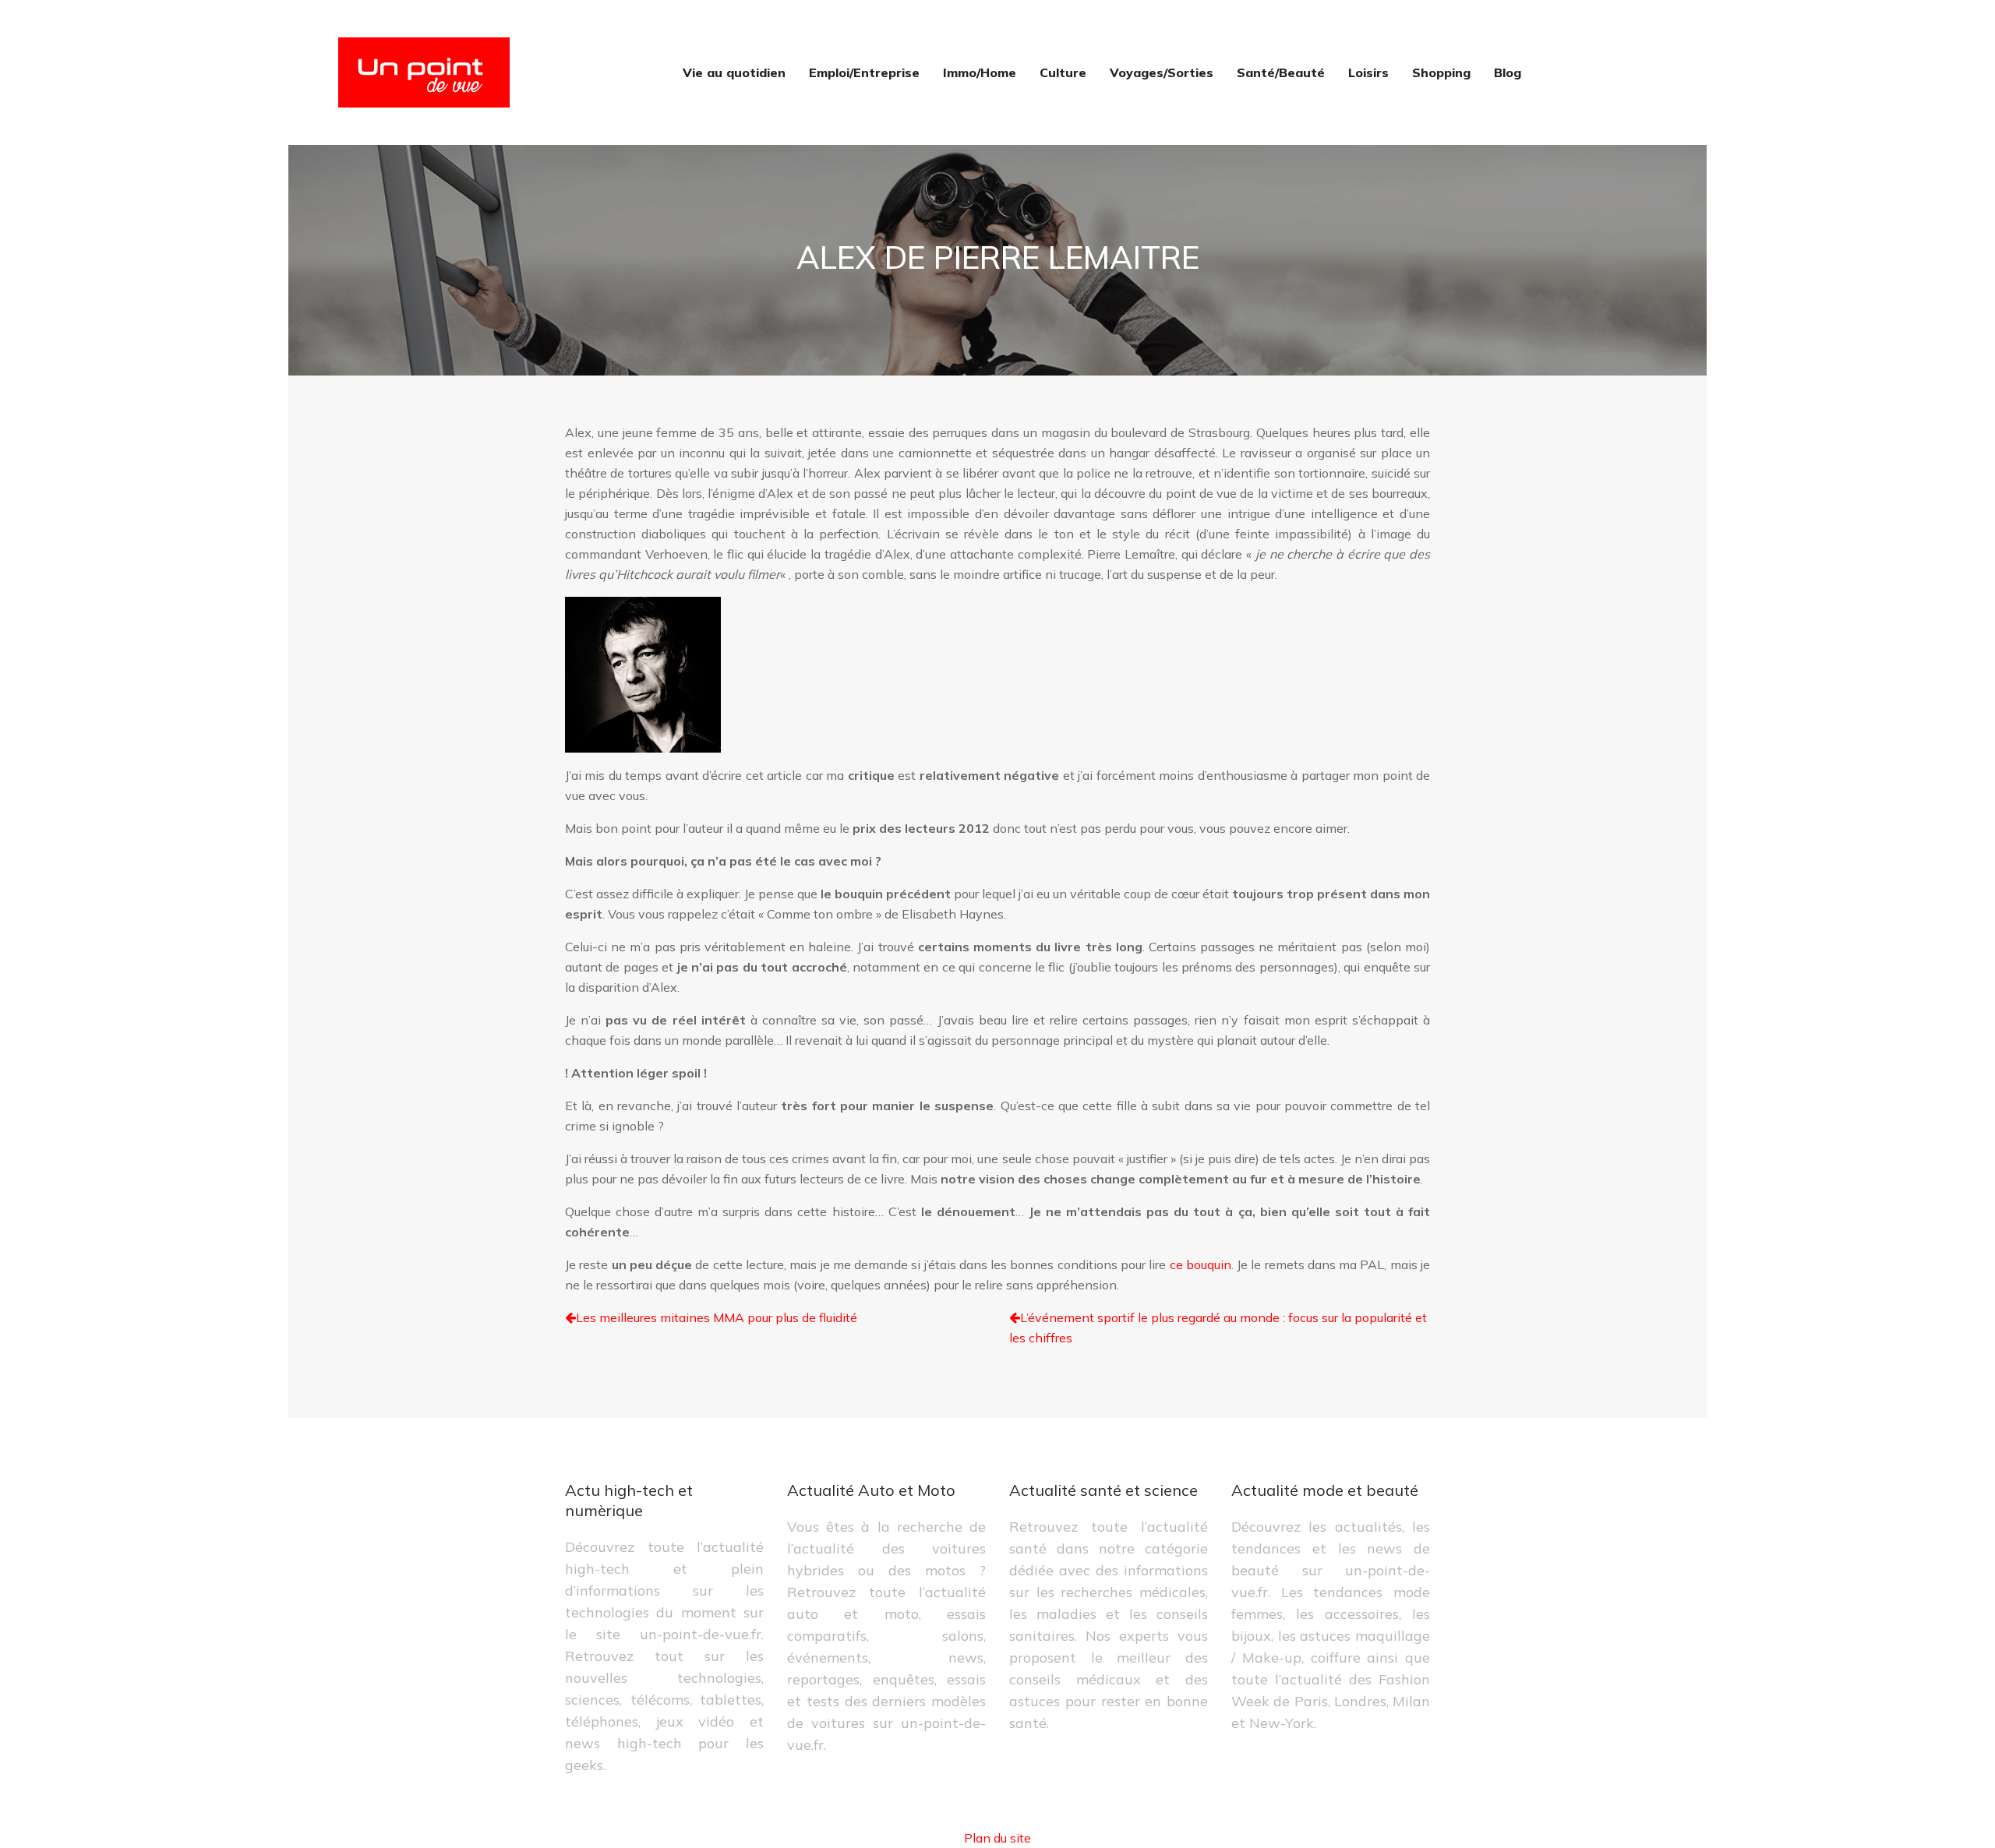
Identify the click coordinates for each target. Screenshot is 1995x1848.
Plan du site (997, 1838)
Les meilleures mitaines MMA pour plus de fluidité (717, 1317)
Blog (1508, 72)
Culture (1063, 72)
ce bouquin (1201, 1264)
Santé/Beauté (1281, 72)
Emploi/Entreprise (864, 72)
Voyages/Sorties (1162, 72)
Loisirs (1368, 72)
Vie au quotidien (734, 72)
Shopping (1441, 72)
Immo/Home (980, 72)
